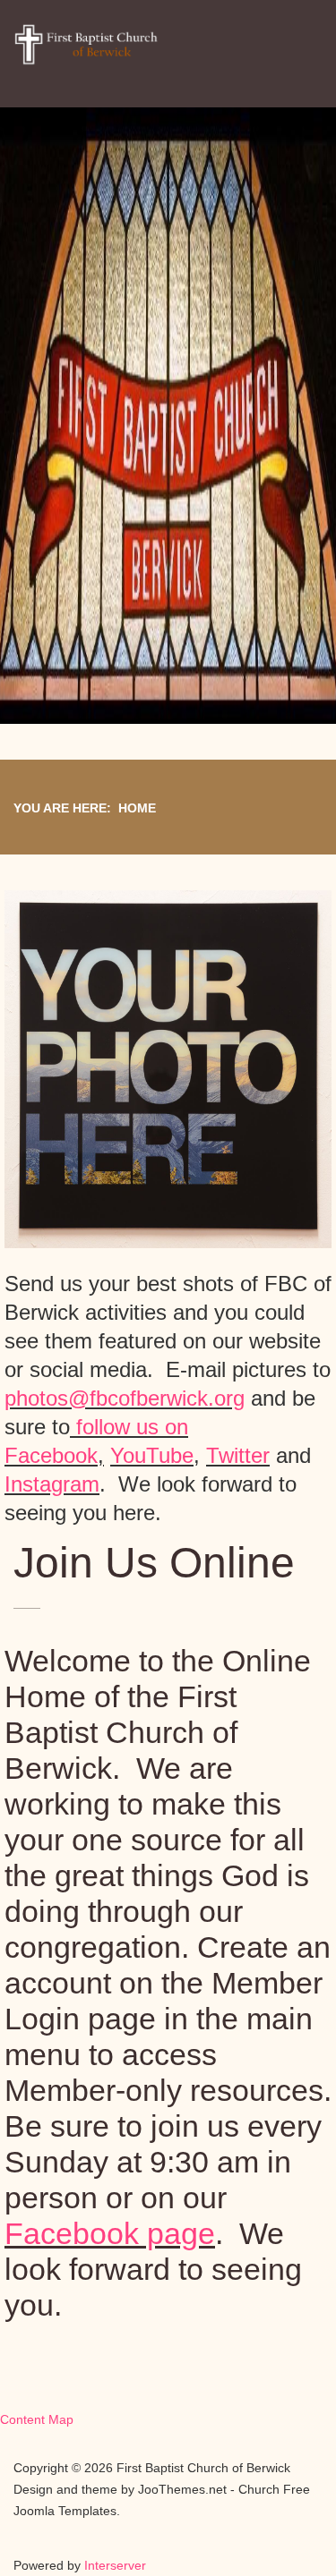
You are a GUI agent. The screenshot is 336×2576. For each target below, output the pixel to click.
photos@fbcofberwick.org (125, 1398)
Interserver (115, 2565)
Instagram (52, 1484)
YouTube (152, 1455)
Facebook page (110, 2233)
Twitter (238, 1455)
